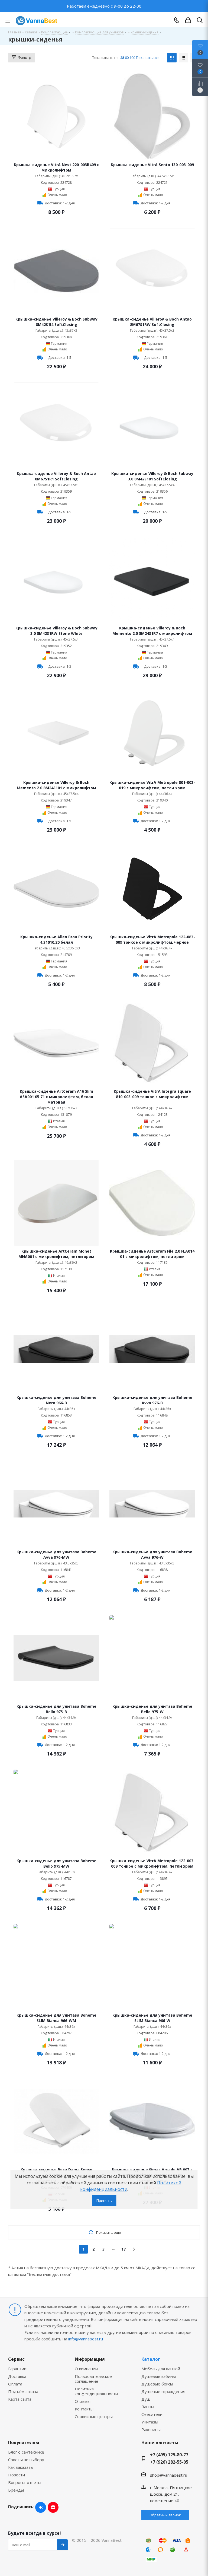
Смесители (152, 2414)
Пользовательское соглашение (93, 2379)
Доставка (17, 2376)
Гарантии (17, 2369)
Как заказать (21, 2467)
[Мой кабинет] (188, 20)
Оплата (15, 2384)
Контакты (84, 2409)
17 (123, 2249)
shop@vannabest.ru (169, 2475)
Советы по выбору (26, 2460)
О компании (86, 2369)
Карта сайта (20, 2399)
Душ (146, 2399)
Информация (90, 2359)
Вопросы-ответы (25, 2482)
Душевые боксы (157, 2384)
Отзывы (83, 2401)
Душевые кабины (159, 2376)
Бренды (16, 2490)
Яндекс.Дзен (53, 2507)
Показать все (148, 58)
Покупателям (24, 2442)
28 (122, 58)
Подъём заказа (23, 2391)
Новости (17, 2475)
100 (132, 58)
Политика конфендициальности (96, 2391)
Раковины (151, 2429)
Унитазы (150, 2422)
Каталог (151, 2359)
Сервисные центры (94, 2416)
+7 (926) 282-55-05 (169, 2462)
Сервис (16, 2359)
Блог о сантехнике (26, 2452)
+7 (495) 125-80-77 (169, 2455)
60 (127, 58)
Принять (104, 2200)
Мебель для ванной (161, 2369)
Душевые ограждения (163, 2391)
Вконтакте (41, 2507)
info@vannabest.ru (86, 2339)
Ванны (148, 2407)
